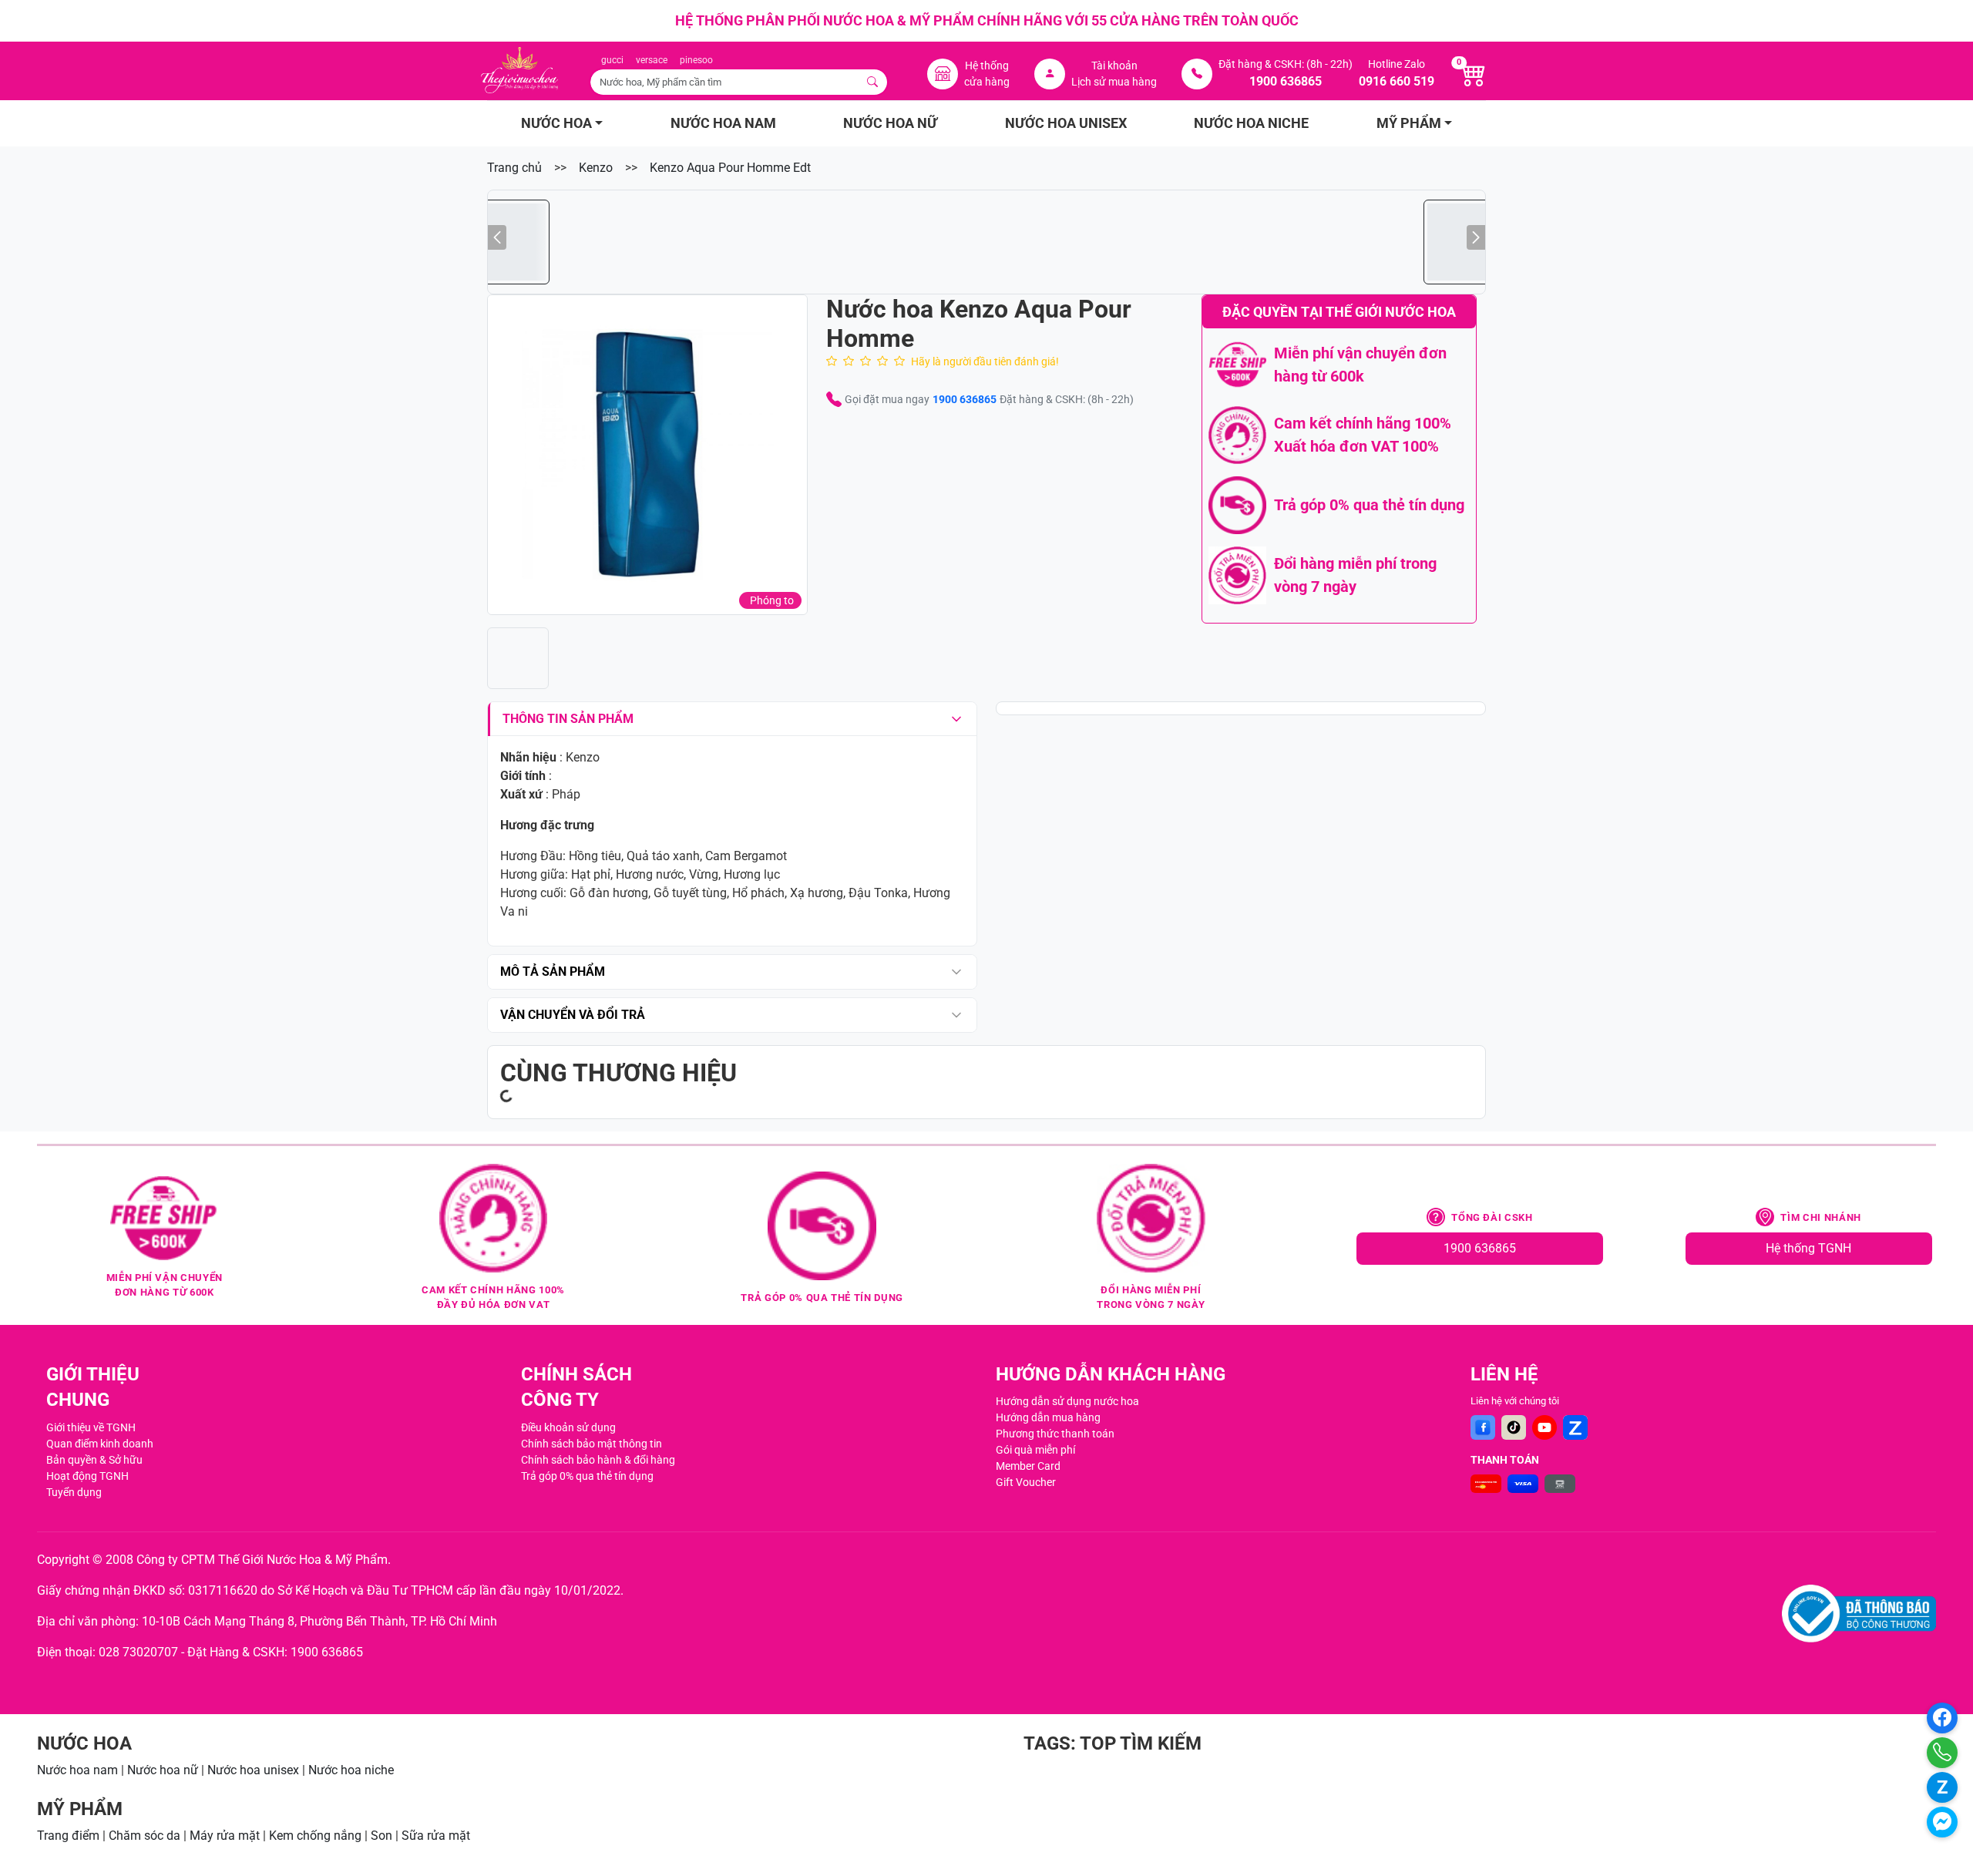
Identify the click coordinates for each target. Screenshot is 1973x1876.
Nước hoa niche (351, 1770)
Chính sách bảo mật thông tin (592, 1444)
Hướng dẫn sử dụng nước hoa (1067, 1401)
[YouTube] (1544, 1427)
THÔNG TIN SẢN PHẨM (568, 719)
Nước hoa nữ (163, 1770)
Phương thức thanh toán (1055, 1434)
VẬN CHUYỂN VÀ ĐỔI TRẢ (573, 1015)
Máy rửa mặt (225, 1836)
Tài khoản (1114, 66)
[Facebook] (1483, 1427)
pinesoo (696, 60)
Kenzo (596, 168)
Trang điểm (68, 1836)
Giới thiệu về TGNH (91, 1427)
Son (381, 1836)
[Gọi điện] (1942, 1753)
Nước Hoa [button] (556, 123)
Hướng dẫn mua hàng (1048, 1417)
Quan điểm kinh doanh (100, 1444)
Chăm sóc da (145, 1836)
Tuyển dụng (74, 1492)
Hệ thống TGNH (1808, 1248)
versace (652, 60)
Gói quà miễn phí (1035, 1450)
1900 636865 (965, 399)
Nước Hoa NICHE (1251, 123)
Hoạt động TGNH (87, 1476)
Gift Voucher (1026, 1482)
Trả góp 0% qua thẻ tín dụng (587, 1476)
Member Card (1028, 1466)
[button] (647, 455)
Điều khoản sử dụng (568, 1427)
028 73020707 (138, 1652)
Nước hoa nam (77, 1770)
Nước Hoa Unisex (1066, 123)
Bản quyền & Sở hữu (94, 1460)
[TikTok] (1514, 1427)
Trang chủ (514, 168)
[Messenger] (1942, 1822)
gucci (612, 60)
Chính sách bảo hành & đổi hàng (598, 1460)
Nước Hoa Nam (723, 123)
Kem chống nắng (315, 1836)
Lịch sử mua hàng (1114, 82)
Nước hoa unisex (253, 1770)
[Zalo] (1575, 1427)
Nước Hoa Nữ (890, 123)
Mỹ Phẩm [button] (1409, 123)
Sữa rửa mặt (436, 1836)
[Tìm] (873, 82)
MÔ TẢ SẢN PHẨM (553, 972)
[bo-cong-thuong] (1859, 1614)
